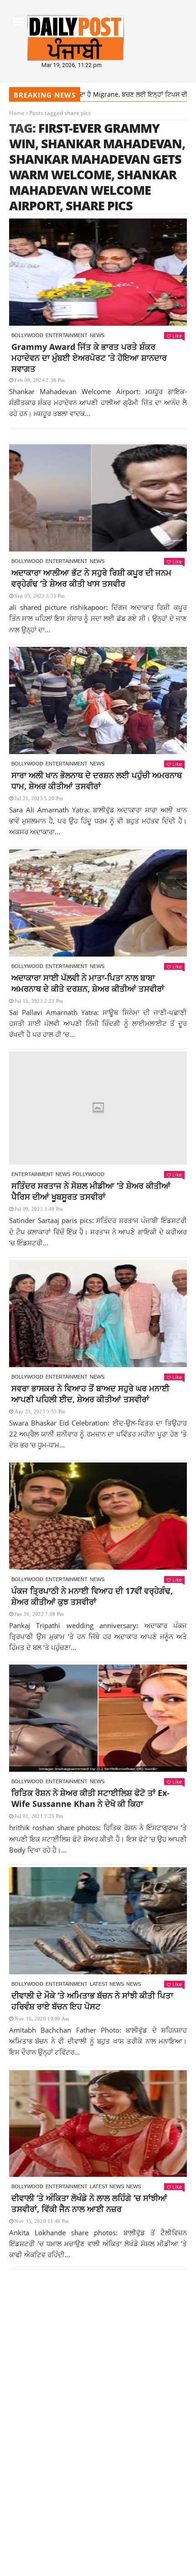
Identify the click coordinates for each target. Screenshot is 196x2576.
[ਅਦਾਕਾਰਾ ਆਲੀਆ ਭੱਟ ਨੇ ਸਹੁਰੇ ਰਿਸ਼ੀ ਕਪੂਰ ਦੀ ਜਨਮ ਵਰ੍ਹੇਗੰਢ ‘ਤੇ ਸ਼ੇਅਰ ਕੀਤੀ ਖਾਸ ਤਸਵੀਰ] (98, 498)
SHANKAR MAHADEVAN (111, 143)
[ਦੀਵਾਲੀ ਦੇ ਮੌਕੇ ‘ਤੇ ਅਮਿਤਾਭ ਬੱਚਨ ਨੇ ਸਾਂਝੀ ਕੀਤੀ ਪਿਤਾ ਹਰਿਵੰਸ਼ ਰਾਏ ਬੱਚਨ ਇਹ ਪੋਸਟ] (98, 1921)
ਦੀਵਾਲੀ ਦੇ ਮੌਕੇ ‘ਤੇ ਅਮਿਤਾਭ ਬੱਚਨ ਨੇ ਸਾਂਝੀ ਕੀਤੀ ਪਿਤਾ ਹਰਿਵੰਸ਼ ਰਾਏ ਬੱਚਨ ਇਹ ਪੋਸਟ (92, 2001)
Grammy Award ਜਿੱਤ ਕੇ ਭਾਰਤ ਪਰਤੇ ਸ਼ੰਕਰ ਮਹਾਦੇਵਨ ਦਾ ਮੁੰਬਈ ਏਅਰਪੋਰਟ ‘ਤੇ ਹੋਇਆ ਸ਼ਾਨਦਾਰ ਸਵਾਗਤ (89, 358)
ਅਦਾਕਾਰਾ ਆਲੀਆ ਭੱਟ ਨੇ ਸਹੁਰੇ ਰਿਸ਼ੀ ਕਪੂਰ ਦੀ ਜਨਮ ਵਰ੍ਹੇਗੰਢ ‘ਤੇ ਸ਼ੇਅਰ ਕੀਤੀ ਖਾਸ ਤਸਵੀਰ (91, 578)
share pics (99, 206)
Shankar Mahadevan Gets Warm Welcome (95, 167)
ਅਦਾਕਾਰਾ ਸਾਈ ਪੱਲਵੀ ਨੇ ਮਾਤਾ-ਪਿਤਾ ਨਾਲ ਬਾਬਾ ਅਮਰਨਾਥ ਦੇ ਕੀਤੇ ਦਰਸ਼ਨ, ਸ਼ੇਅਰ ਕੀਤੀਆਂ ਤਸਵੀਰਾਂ (88, 983)
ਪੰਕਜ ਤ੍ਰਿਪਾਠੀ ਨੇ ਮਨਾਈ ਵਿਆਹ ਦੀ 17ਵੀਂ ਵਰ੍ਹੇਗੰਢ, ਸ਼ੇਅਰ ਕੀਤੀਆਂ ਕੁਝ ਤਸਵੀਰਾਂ (92, 1596)
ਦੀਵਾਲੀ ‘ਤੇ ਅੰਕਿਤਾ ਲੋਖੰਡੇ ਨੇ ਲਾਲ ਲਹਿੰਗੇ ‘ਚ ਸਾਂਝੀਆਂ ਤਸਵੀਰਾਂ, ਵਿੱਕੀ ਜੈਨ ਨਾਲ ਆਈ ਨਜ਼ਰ (89, 2203)
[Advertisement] (98, 2380)
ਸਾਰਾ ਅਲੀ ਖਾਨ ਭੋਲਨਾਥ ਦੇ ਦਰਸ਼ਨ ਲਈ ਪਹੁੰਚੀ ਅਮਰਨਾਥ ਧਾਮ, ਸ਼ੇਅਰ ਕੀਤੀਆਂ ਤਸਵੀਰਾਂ (97, 781)
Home (17, 113)
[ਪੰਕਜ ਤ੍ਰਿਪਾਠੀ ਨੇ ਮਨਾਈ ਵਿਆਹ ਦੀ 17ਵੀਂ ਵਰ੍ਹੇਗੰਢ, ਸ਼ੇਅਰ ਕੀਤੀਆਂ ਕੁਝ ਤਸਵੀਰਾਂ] (98, 1516)
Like (177, 336)
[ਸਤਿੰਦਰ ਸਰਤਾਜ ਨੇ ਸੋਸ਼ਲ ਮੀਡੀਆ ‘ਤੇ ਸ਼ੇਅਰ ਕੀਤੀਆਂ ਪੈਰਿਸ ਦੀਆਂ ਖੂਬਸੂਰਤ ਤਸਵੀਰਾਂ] (98, 1108)
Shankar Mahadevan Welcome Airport (93, 190)
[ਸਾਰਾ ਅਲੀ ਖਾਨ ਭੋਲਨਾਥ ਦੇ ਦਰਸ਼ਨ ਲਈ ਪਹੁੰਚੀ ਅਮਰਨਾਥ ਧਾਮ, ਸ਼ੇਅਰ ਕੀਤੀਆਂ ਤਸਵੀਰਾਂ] (98, 700)
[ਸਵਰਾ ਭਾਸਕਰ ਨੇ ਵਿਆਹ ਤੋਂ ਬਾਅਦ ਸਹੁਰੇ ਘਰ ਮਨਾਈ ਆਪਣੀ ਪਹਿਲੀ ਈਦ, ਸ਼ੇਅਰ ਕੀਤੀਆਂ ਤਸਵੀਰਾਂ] (98, 1314)
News (97, 335)
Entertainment (67, 335)
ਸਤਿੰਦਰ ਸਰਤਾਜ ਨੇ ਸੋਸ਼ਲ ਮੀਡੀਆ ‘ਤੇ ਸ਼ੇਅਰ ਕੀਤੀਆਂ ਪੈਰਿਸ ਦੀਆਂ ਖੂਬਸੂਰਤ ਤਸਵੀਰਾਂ (91, 1191)
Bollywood (27, 335)
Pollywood (88, 1174)
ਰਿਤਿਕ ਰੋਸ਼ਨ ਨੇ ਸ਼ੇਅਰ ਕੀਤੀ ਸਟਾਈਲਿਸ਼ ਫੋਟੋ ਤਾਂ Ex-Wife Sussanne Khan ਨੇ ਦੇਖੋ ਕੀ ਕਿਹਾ (90, 1798)
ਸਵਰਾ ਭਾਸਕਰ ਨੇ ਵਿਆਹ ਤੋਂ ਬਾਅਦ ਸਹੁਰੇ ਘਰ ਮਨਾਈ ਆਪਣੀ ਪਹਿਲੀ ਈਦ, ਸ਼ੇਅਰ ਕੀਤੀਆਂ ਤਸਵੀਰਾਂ (90, 1394)
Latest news (107, 1984)
